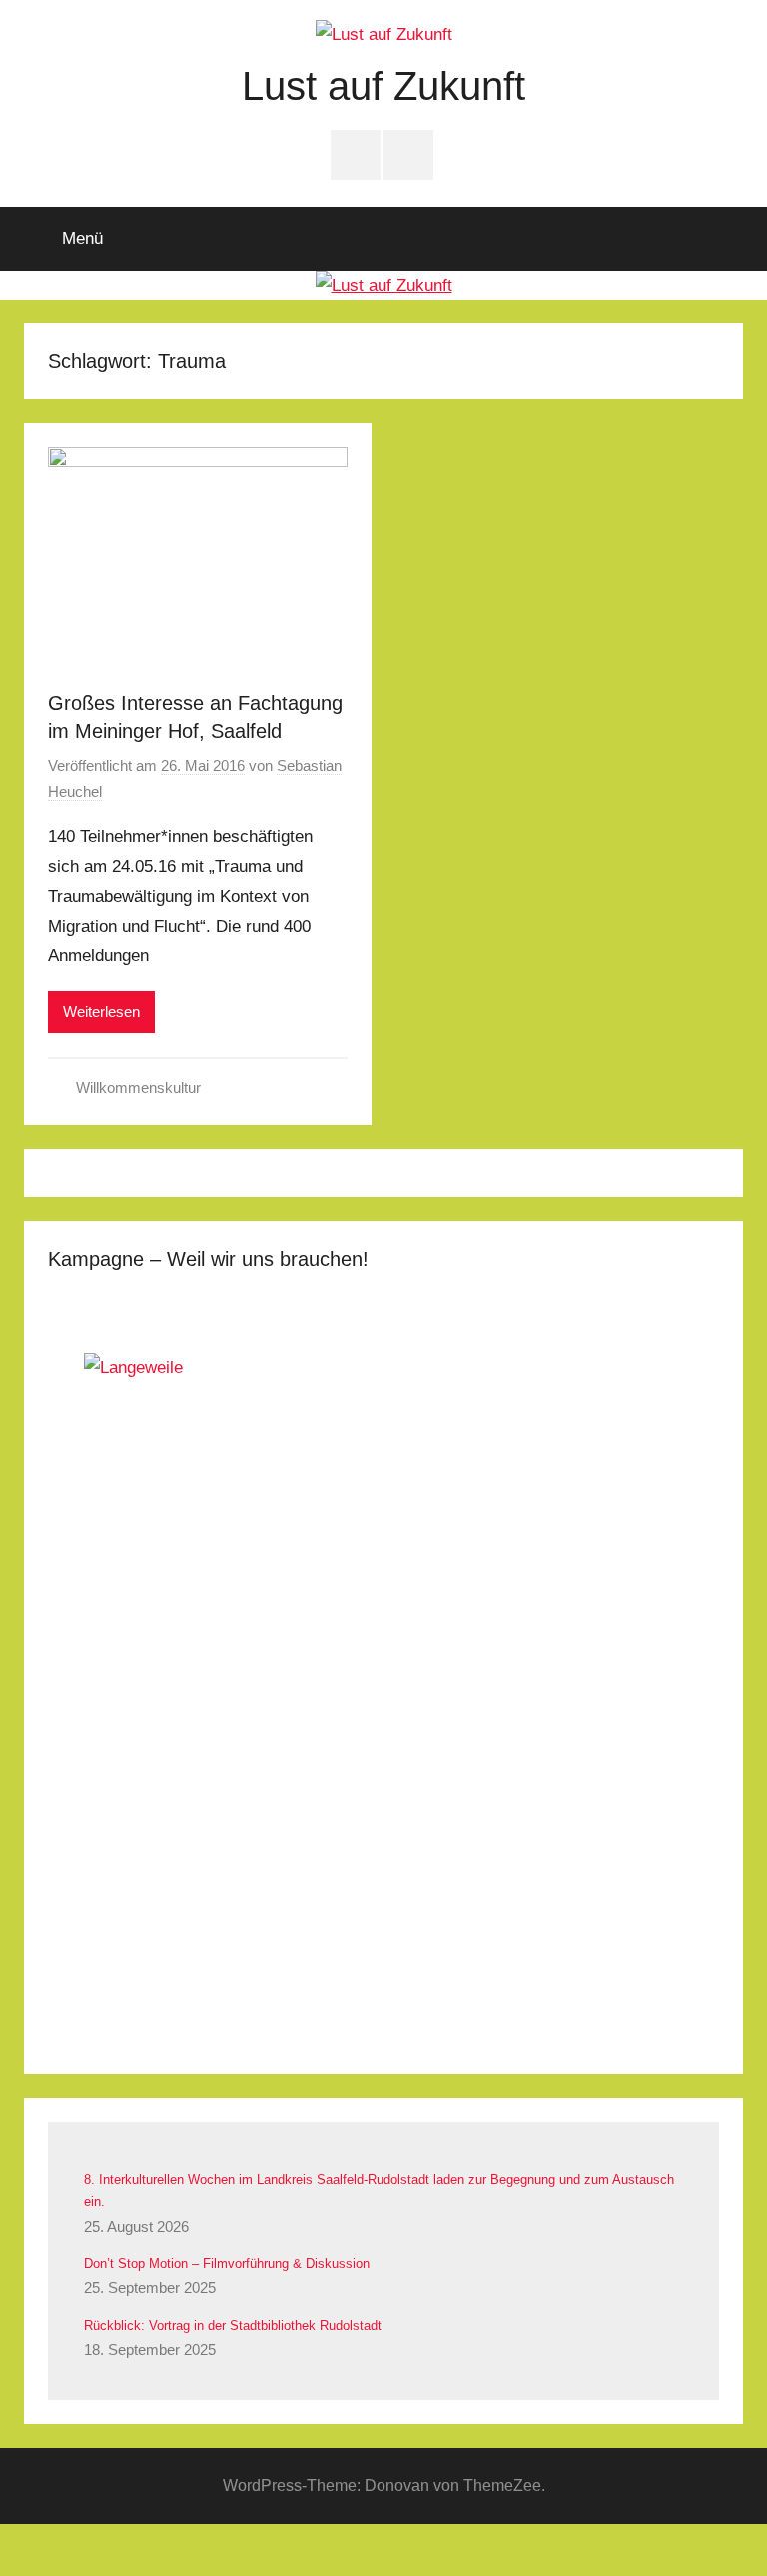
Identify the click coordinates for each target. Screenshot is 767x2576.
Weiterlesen (101, 1012)
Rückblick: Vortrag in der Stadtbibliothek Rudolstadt (233, 2326)
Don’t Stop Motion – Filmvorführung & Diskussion (227, 2264)
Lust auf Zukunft (383, 86)
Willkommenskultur (138, 1088)
